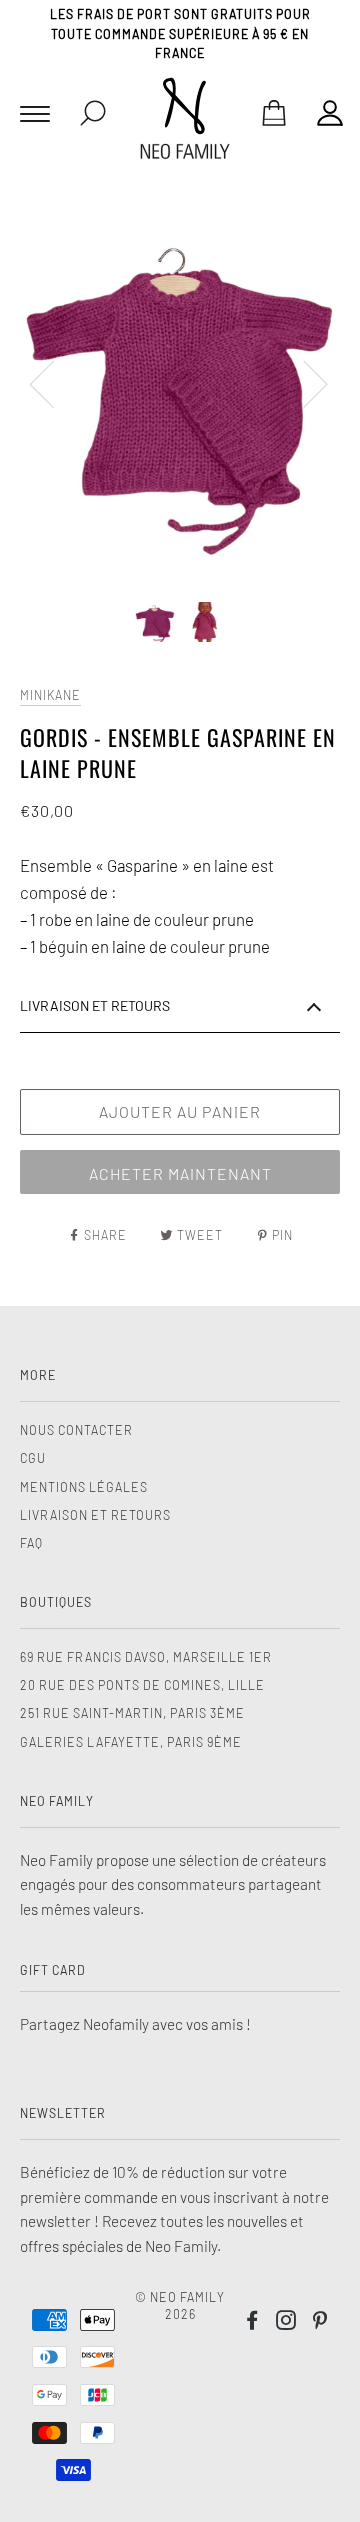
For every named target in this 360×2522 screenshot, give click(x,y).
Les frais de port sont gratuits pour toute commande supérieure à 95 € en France (180, 33)
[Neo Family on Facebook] (252, 2323)
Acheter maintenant (180, 1173)
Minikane (50, 695)
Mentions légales (84, 1487)
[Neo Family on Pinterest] (320, 2323)
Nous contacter (76, 1430)
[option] (180, 382)
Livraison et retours (95, 1515)
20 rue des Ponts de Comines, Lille (142, 1685)
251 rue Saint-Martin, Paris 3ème (132, 1713)
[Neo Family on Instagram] (286, 2323)
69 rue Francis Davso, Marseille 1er (146, 1657)
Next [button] (303, 383)
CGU (33, 1458)
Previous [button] (54, 383)
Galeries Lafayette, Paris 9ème (131, 1742)
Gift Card (53, 1970)
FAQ (31, 1543)
